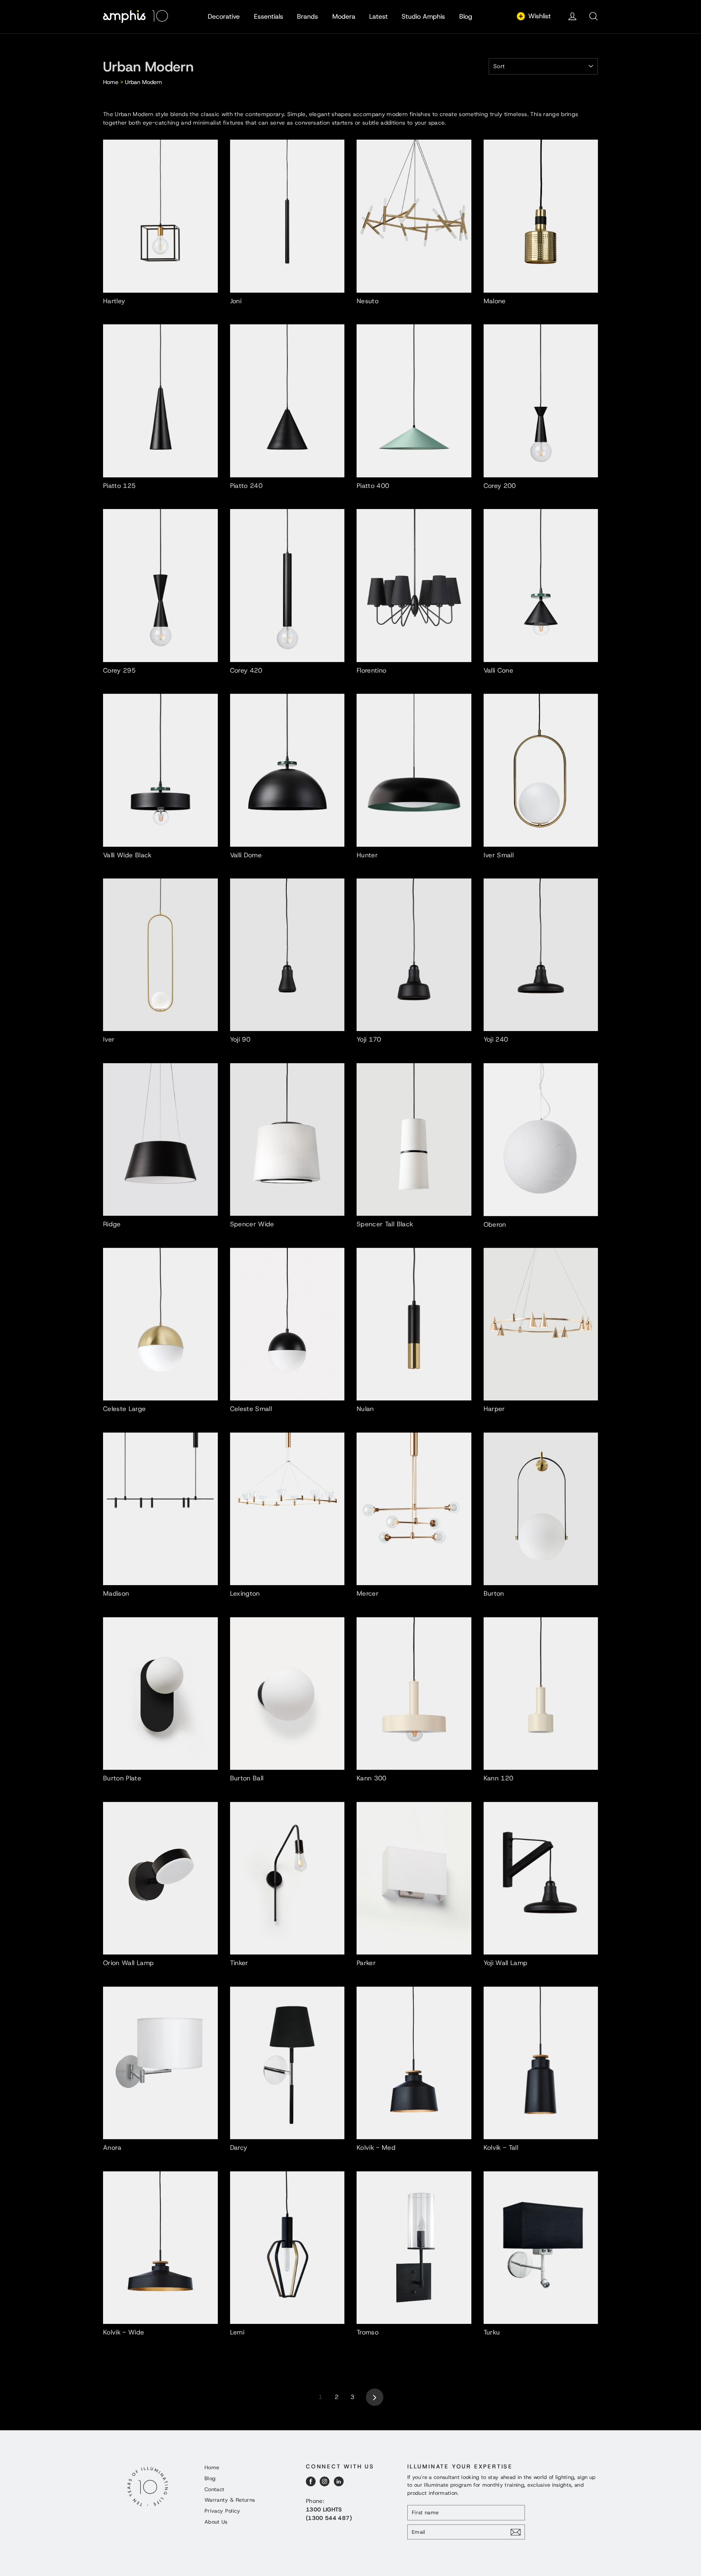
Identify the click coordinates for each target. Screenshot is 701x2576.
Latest (378, 16)
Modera (344, 16)
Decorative (224, 16)
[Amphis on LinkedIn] (339, 2481)
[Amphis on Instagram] (325, 2481)
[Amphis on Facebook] (311, 2481)
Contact (214, 2489)
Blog (466, 16)
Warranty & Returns (230, 2500)
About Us (216, 2522)
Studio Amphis (423, 16)
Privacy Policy (222, 2511)
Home (111, 82)
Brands (307, 16)
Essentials (269, 16)
